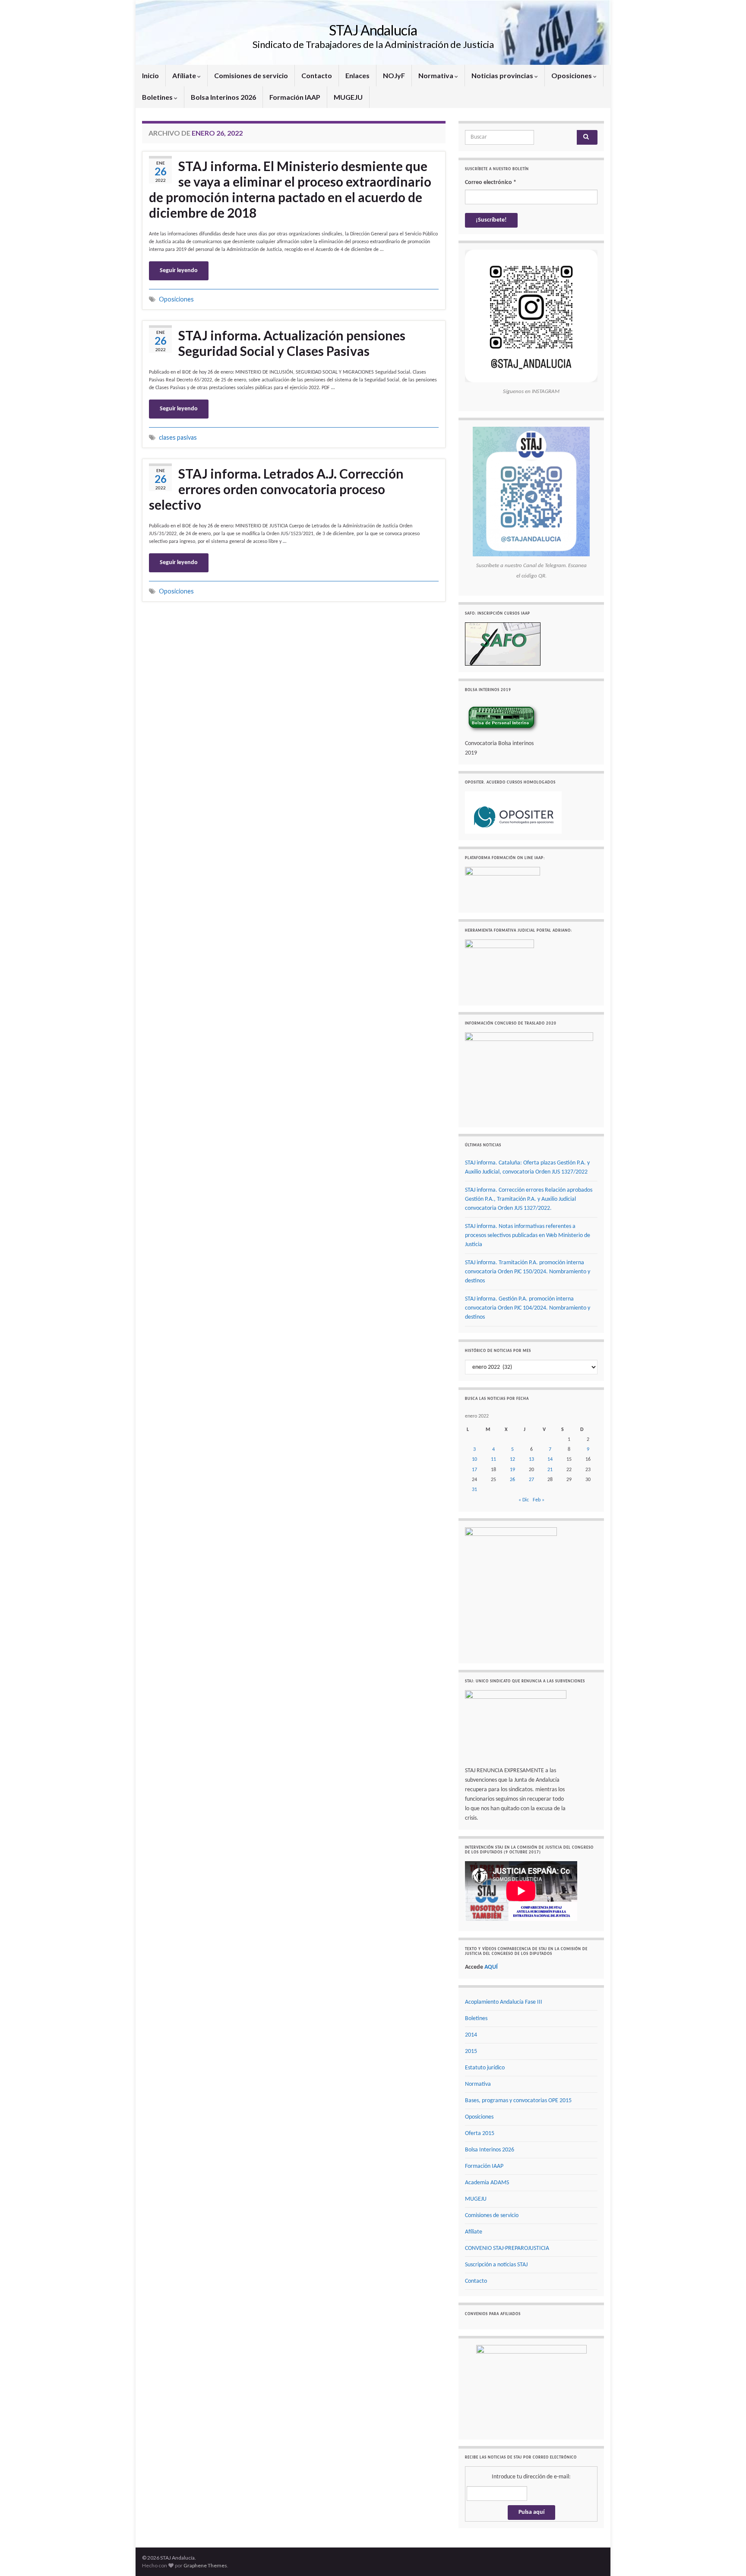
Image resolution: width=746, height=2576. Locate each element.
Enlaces (357, 75)
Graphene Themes (205, 2565)
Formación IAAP (295, 97)
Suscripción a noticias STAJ (496, 2265)
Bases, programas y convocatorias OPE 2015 (518, 2101)
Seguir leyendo (179, 271)
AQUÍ (491, 1967)
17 (474, 1470)
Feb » (539, 1500)
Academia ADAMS (487, 2183)
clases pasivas (178, 437)
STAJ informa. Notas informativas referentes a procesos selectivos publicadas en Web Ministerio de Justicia (528, 1236)
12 (512, 1459)
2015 (471, 2051)
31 (474, 1490)
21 (550, 1470)
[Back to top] (727, 2557)
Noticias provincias (503, 75)
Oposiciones (572, 75)
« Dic (524, 1500)
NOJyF (394, 75)
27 (531, 1480)
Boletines (158, 97)
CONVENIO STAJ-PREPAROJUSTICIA (507, 2248)
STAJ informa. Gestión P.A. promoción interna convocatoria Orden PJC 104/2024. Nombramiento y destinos (528, 1308)
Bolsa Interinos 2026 (223, 97)
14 (550, 1459)
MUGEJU (348, 97)
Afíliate (185, 75)
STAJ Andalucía (373, 30)
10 (474, 1459)
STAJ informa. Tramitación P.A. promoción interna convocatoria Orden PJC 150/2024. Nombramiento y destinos (528, 1272)
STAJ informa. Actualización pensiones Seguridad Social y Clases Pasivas (292, 343)
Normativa (436, 75)
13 (531, 1459)
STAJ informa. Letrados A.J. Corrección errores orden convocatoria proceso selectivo (276, 489)
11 (493, 1459)
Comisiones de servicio (251, 75)
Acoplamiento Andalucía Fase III (504, 2002)
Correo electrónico (491, 182)
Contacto (317, 75)
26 (512, 1480)
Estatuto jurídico (485, 2068)
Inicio (150, 75)
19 (512, 1470)
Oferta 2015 (480, 2133)
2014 (471, 2035)
